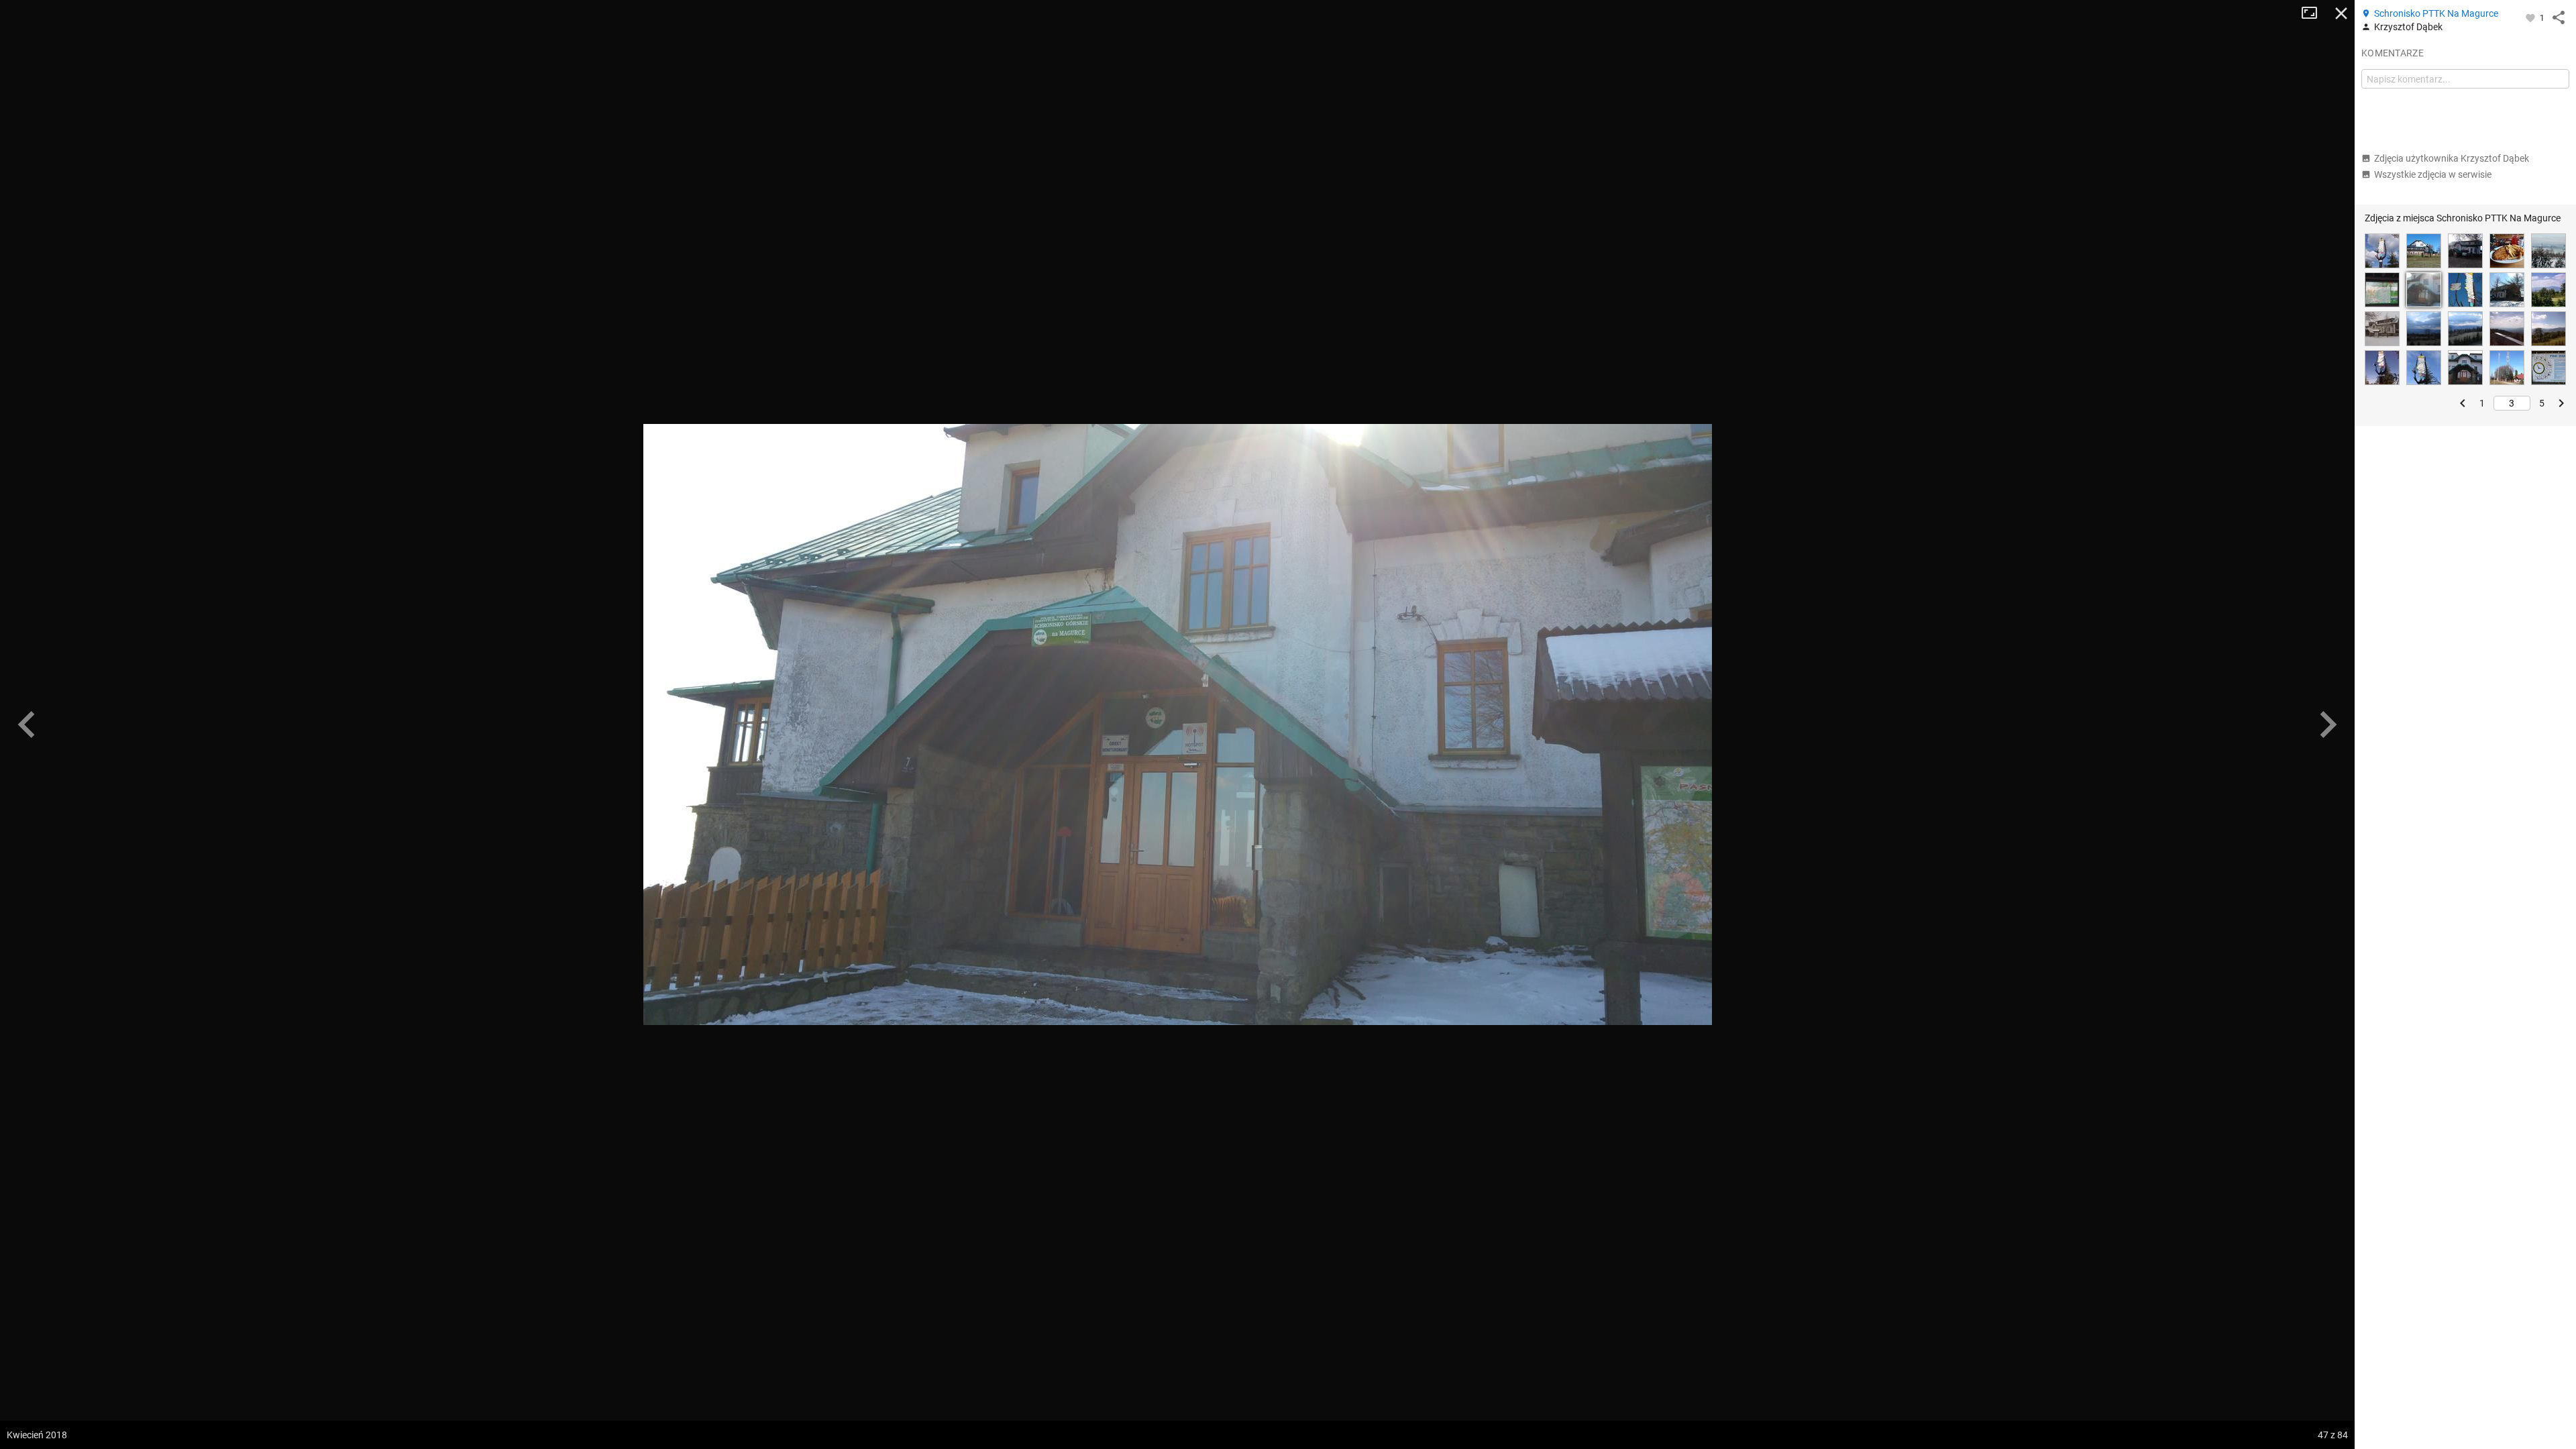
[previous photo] (27, 724)
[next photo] (2328, 724)
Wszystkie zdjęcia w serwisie (2433, 174)
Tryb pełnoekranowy (2314, 13)
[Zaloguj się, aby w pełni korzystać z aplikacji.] (2531, 17)
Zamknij (2341, 13)
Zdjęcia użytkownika (2452, 158)
